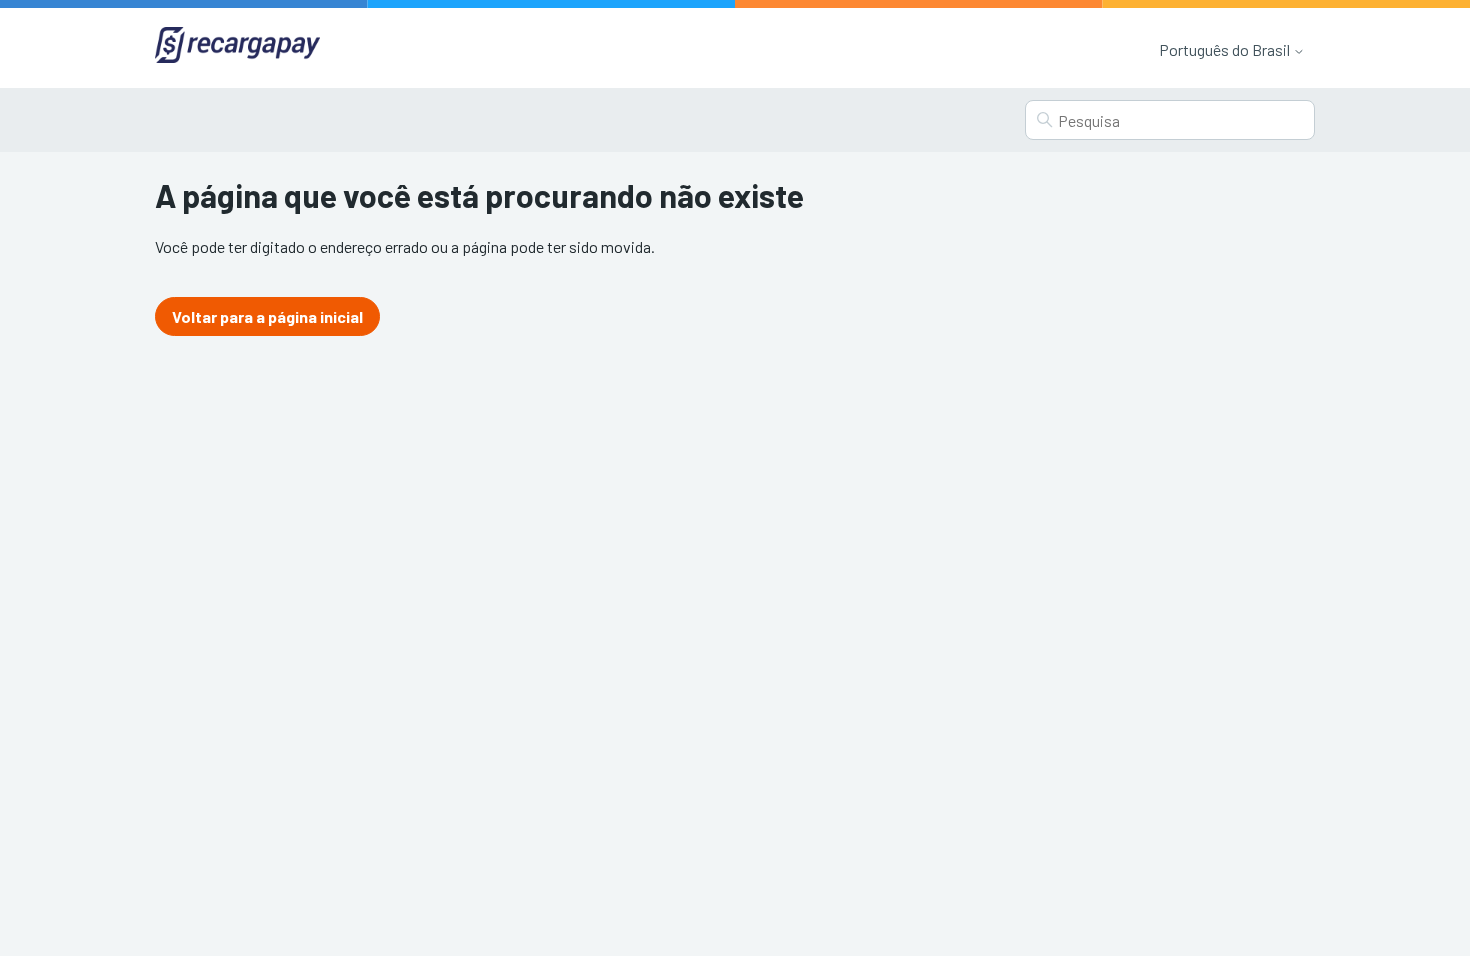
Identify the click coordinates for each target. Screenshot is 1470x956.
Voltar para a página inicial (267, 316)
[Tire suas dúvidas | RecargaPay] (237, 47)
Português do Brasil (1226, 50)
